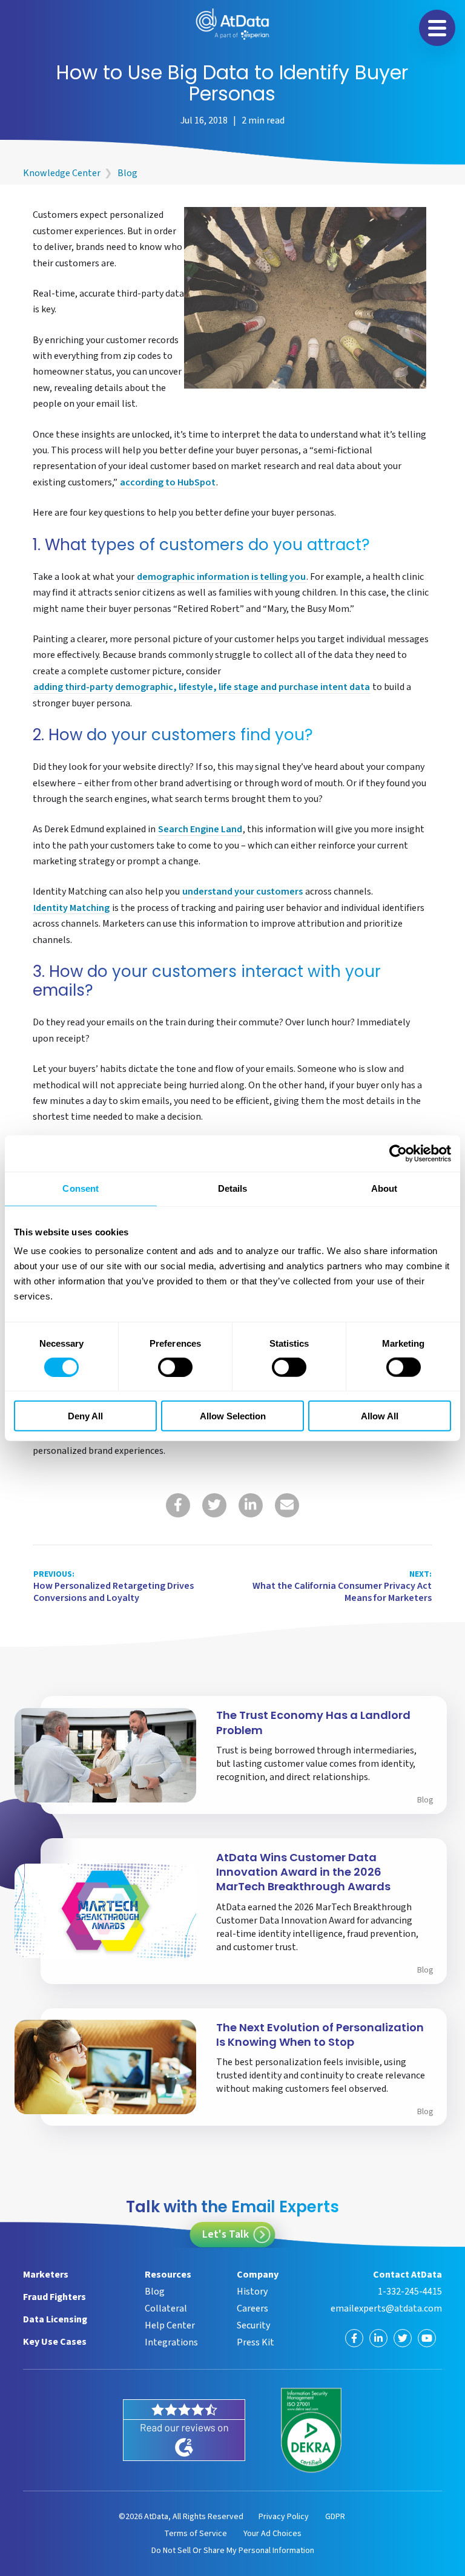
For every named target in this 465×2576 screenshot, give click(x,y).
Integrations (171, 2342)
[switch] (175, 1367)
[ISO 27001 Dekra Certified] (311, 2430)
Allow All (380, 1415)
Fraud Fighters (54, 2297)
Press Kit (256, 2342)
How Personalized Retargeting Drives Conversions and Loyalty (114, 1587)
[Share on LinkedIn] (251, 1505)
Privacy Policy (284, 2517)
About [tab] (384, 1188)
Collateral (166, 2308)
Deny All (85, 1415)
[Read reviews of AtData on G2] (184, 2430)
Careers (252, 2308)
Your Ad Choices (272, 2534)
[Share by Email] (287, 1505)
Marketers (46, 2275)
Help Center (170, 2325)
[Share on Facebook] (178, 1505)
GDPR (335, 2517)
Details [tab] (233, 1188)
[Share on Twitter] (214, 1505)
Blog (127, 173)
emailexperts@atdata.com (386, 2308)
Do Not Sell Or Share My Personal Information (233, 2551)
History (252, 2292)
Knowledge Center (62, 173)
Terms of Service (196, 2534)
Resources (168, 2275)
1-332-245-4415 (410, 2292)
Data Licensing (55, 2319)
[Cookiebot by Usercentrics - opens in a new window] (398, 1154)
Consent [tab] (81, 1188)
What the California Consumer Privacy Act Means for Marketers (342, 1587)
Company (258, 2275)
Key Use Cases (55, 2342)
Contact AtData (407, 2275)
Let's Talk (226, 2234)
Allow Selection (233, 1415)
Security (253, 2325)
